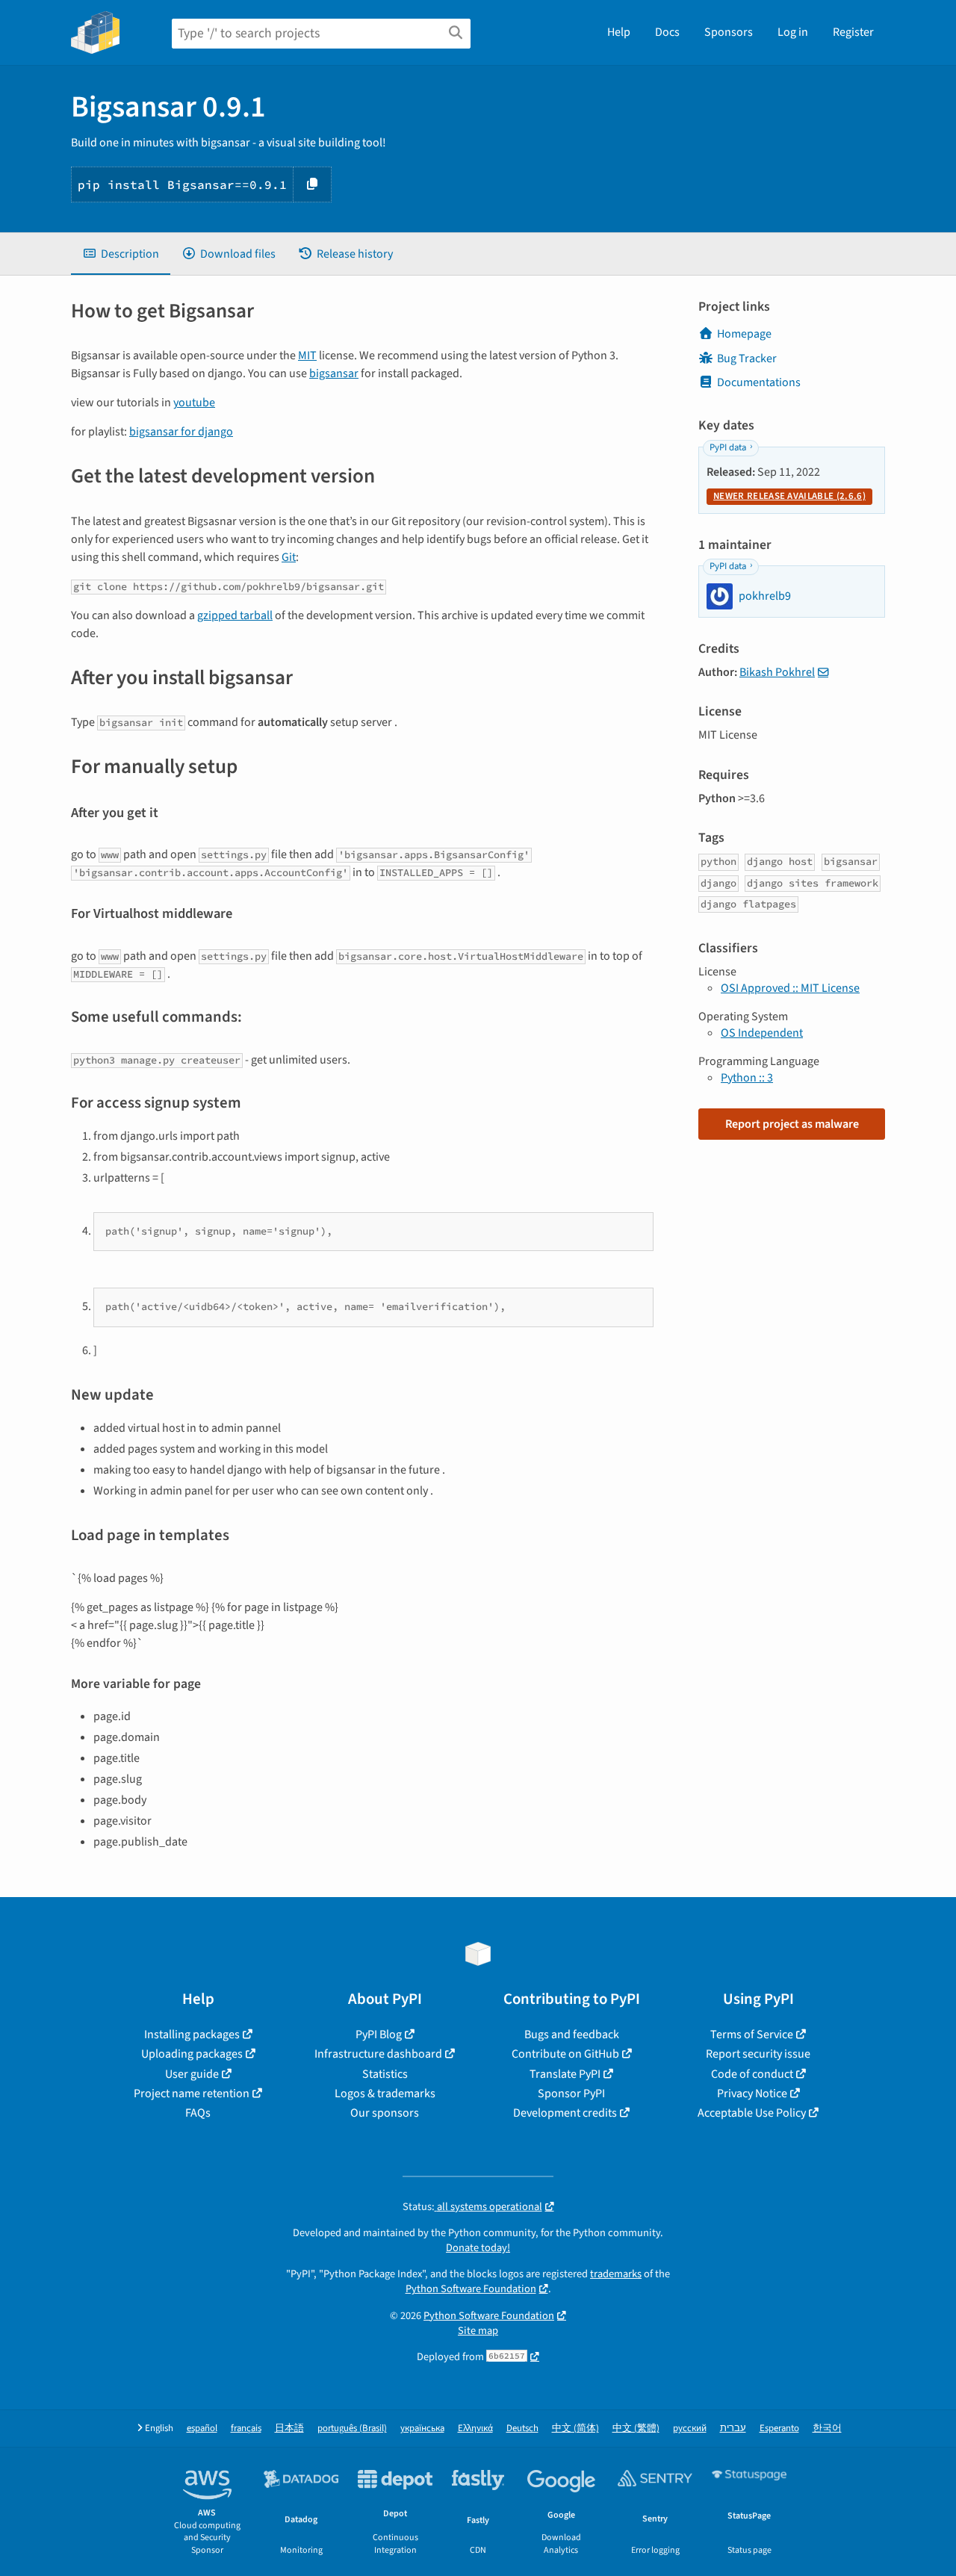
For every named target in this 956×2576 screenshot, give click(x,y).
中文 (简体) (575, 2428)
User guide (192, 2074)
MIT (307, 356)
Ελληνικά (475, 2428)
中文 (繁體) (636, 2428)
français (246, 2428)
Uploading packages (192, 2054)
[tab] (121, 254)
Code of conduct (752, 2074)
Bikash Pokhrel (777, 672)
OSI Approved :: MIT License (790, 988)
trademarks (616, 2274)
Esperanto (779, 2428)
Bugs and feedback (572, 2035)
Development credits (565, 2113)
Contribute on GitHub (565, 2054)
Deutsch (522, 2428)
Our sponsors (385, 2113)
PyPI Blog (379, 2035)
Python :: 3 (747, 1078)
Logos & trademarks (385, 2094)
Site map (478, 2331)
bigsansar (334, 373)
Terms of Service (752, 2035)
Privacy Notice (752, 2094)
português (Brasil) (352, 2428)
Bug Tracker (747, 359)
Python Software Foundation (471, 2289)
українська (422, 2428)
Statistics (385, 2074)
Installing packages (192, 2035)
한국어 (827, 2428)
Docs (667, 32)
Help (619, 32)
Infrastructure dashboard (378, 2054)
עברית (733, 2428)
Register (853, 32)
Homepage (744, 334)
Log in (793, 32)
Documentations (759, 382)
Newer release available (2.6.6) (789, 496)
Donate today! (478, 2248)
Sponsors (729, 32)
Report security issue (758, 2054)
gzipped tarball (235, 615)
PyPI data (728, 447)
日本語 (289, 2428)
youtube (194, 403)
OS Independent (762, 1033)
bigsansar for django (181, 432)
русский (690, 2428)
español (202, 2428)
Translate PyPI (565, 2074)
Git (289, 557)
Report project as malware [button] (792, 1124)
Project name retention (192, 2094)
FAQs (198, 2113)
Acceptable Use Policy (752, 2113)
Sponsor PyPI (571, 2094)
